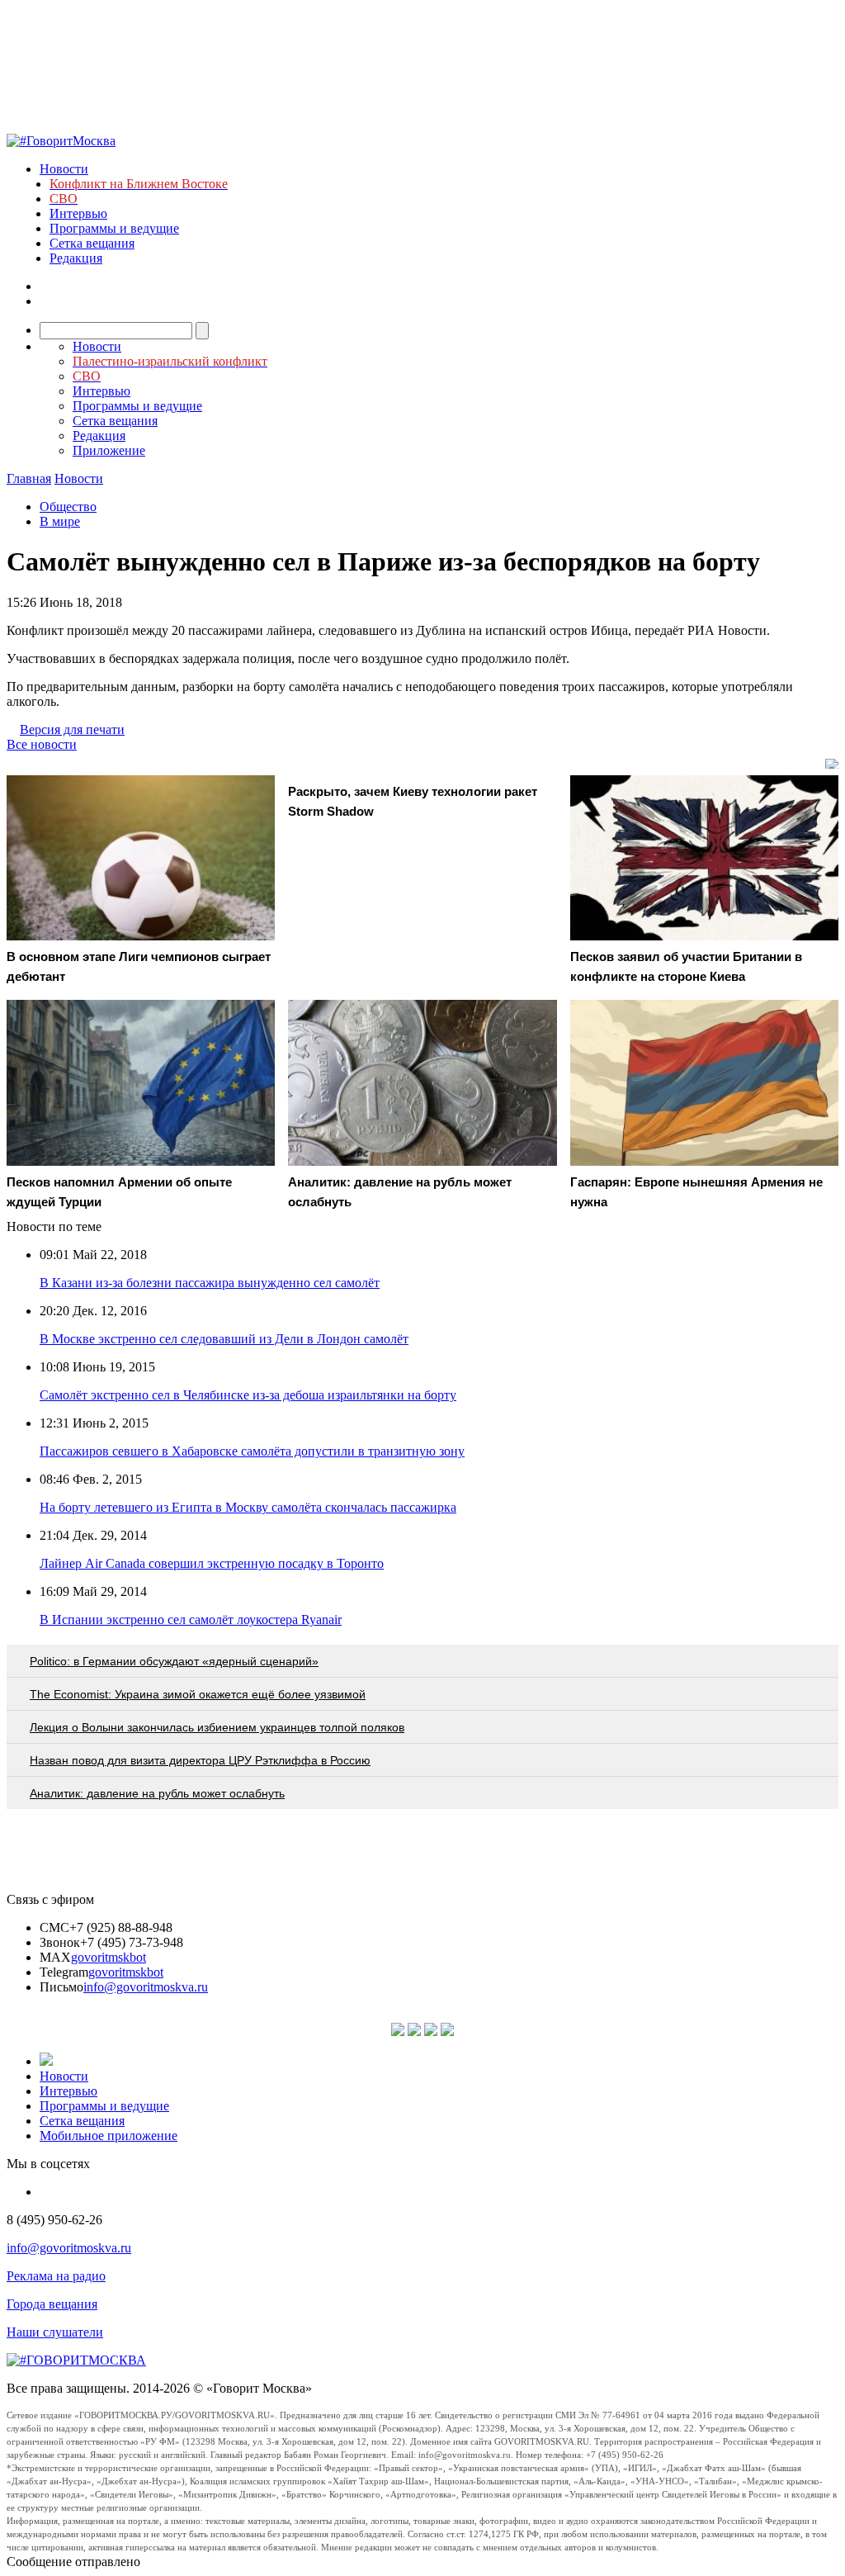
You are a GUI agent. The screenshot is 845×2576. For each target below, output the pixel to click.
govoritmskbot (109, 1957)
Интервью (78, 213)
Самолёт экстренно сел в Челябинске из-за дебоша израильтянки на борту (248, 1395)
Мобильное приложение (109, 2136)
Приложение (109, 450)
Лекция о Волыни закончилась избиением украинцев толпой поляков (217, 1727)
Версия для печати (72, 729)
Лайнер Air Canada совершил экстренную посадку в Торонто (212, 1563)
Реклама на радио (56, 2276)
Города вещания (52, 2304)
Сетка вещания (92, 243)
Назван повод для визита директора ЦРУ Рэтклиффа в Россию (200, 1760)
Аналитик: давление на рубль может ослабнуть (157, 1793)
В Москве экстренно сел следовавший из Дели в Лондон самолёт (224, 1339)
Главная (29, 478)
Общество (68, 507)
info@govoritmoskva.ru (146, 1987)
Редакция (76, 258)
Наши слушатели (55, 2332)
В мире (60, 521)
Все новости (42, 744)
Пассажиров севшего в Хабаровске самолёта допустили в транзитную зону (252, 1451)
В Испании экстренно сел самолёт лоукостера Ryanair (191, 1619)
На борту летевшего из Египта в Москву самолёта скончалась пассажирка (248, 1507)
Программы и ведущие (114, 228)
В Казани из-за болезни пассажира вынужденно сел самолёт (210, 1283)
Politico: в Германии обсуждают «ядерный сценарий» (174, 1661)
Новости (64, 169)
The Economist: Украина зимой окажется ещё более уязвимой (198, 1694)
